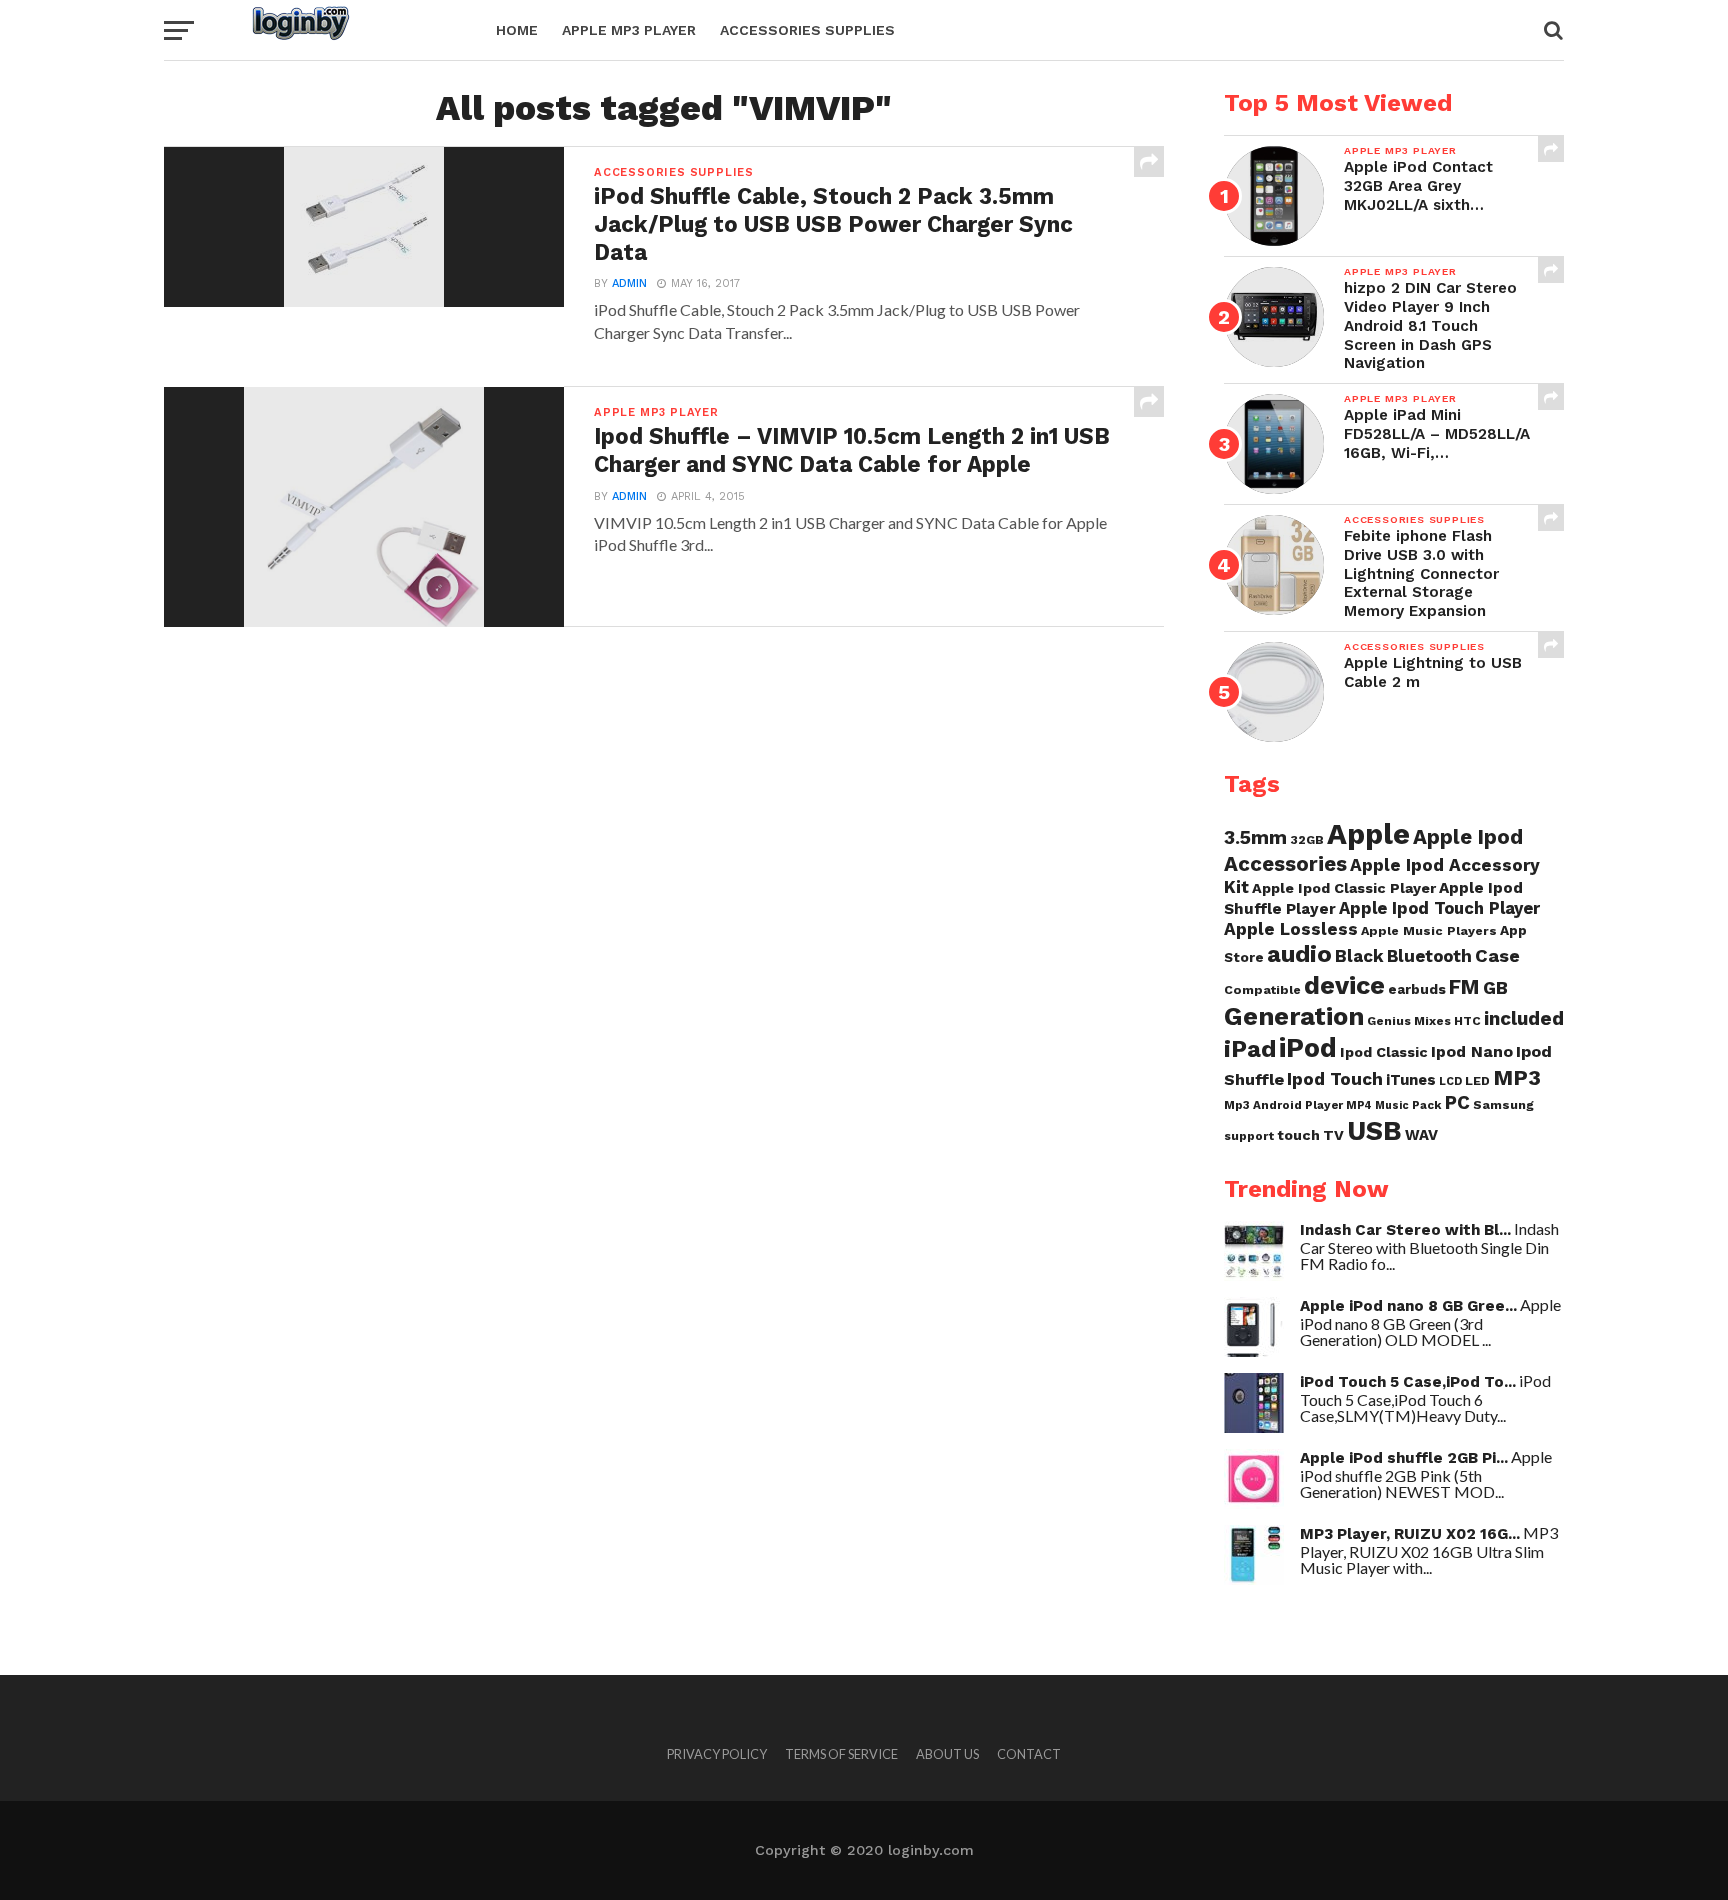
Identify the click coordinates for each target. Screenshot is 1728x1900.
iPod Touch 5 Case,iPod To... (1408, 1382)
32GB (1307, 839)
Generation (1294, 1016)
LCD (1450, 1081)
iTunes (1411, 1080)
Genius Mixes (1409, 1021)
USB (1374, 1131)
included (1524, 1018)
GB (1495, 987)
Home (517, 30)
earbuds (1417, 989)
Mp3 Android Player (1283, 1105)
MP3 (1517, 1077)
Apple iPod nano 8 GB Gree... (1408, 1306)
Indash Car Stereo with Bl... (1405, 1230)
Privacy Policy (717, 1754)
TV (1333, 1135)
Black (1359, 956)
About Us (947, 1754)
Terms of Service (841, 1754)
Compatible (1262, 989)
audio (1299, 954)
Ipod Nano (1472, 1051)
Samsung (1503, 1104)
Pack (1427, 1105)
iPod (1308, 1048)
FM (1464, 987)
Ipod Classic (1384, 1052)
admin (629, 283)
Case (1497, 955)
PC (1457, 1103)
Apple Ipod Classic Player (1344, 888)
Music (1392, 1105)
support (1249, 1136)
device (1344, 985)
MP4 (1359, 1105)
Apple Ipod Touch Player (1439, 908)
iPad (1250, 1048)
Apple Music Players (1429, 930)
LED (1477, 1080)
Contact (1029, 1754)
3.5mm (1255, 837)
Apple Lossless (1291, 929)
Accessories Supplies (807, 30)
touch (1298, 1135)
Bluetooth (1429, 956)
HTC (1467, 1021)
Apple (1368, 834)
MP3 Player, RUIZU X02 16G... (1410, 1534)
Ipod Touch (1335, 1079)
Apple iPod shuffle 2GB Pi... (1404, 1458)
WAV (1421, 1135)
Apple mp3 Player (629, 30)
